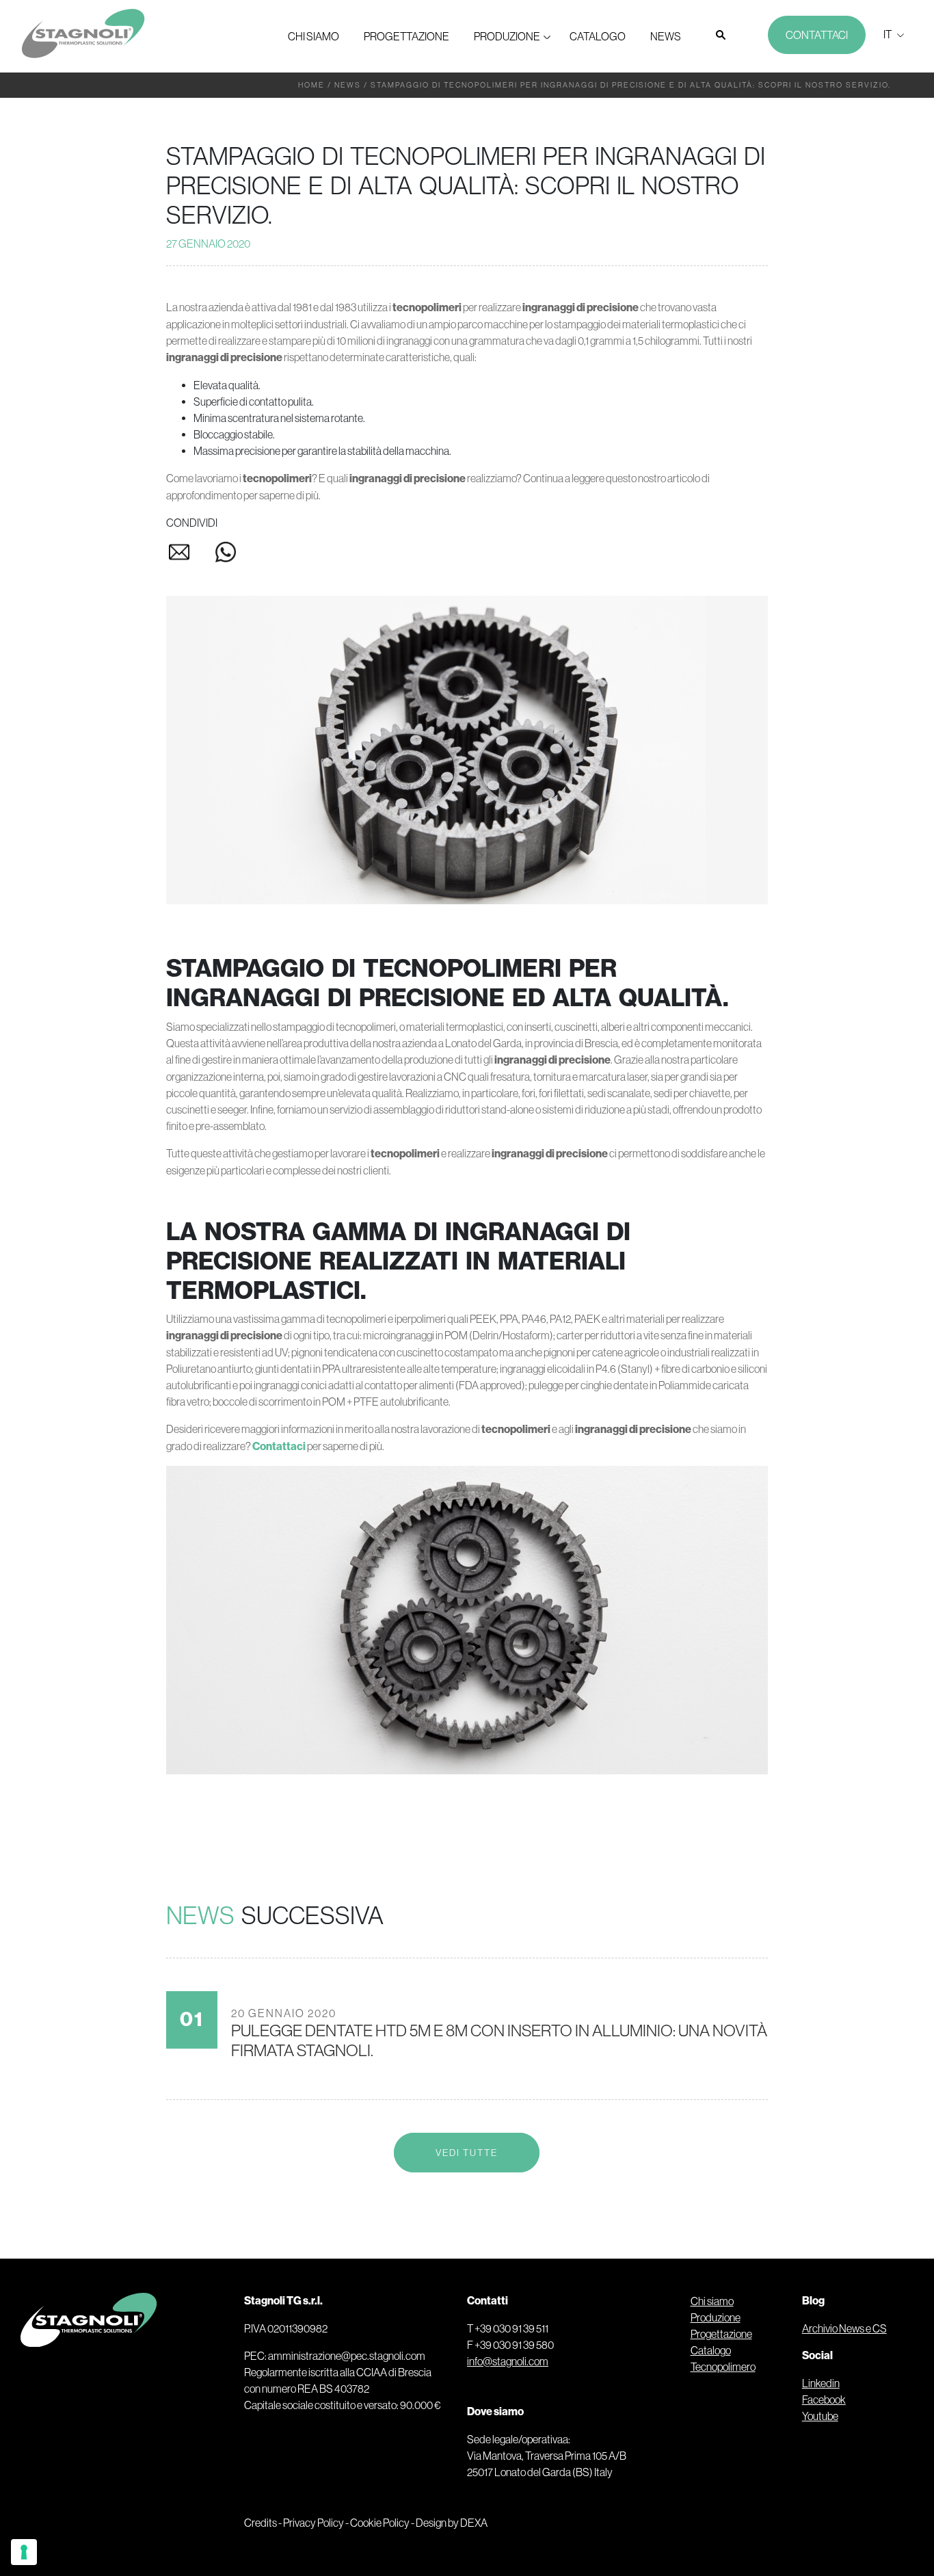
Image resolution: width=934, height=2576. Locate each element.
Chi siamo (313, 36)
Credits (261, 2523)
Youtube (820, 2416)
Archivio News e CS (844, 2328)
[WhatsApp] (226, 555)
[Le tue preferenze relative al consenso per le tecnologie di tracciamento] (24, 2552)
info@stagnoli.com (508, 2361)
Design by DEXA (452, 2523)
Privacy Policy (313, 2523)
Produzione (507, 36)
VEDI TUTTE (467, 2153)
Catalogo (598, 36)
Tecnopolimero (723, 2367)
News (666, 36)
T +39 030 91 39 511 (508, 2328)
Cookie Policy (380, 2523)
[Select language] (892, 34)
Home (311, 85)
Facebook (824, 2400)
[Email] (189, 555)
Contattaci (817, 35)
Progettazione (406, 36)
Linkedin (821, 2383)
